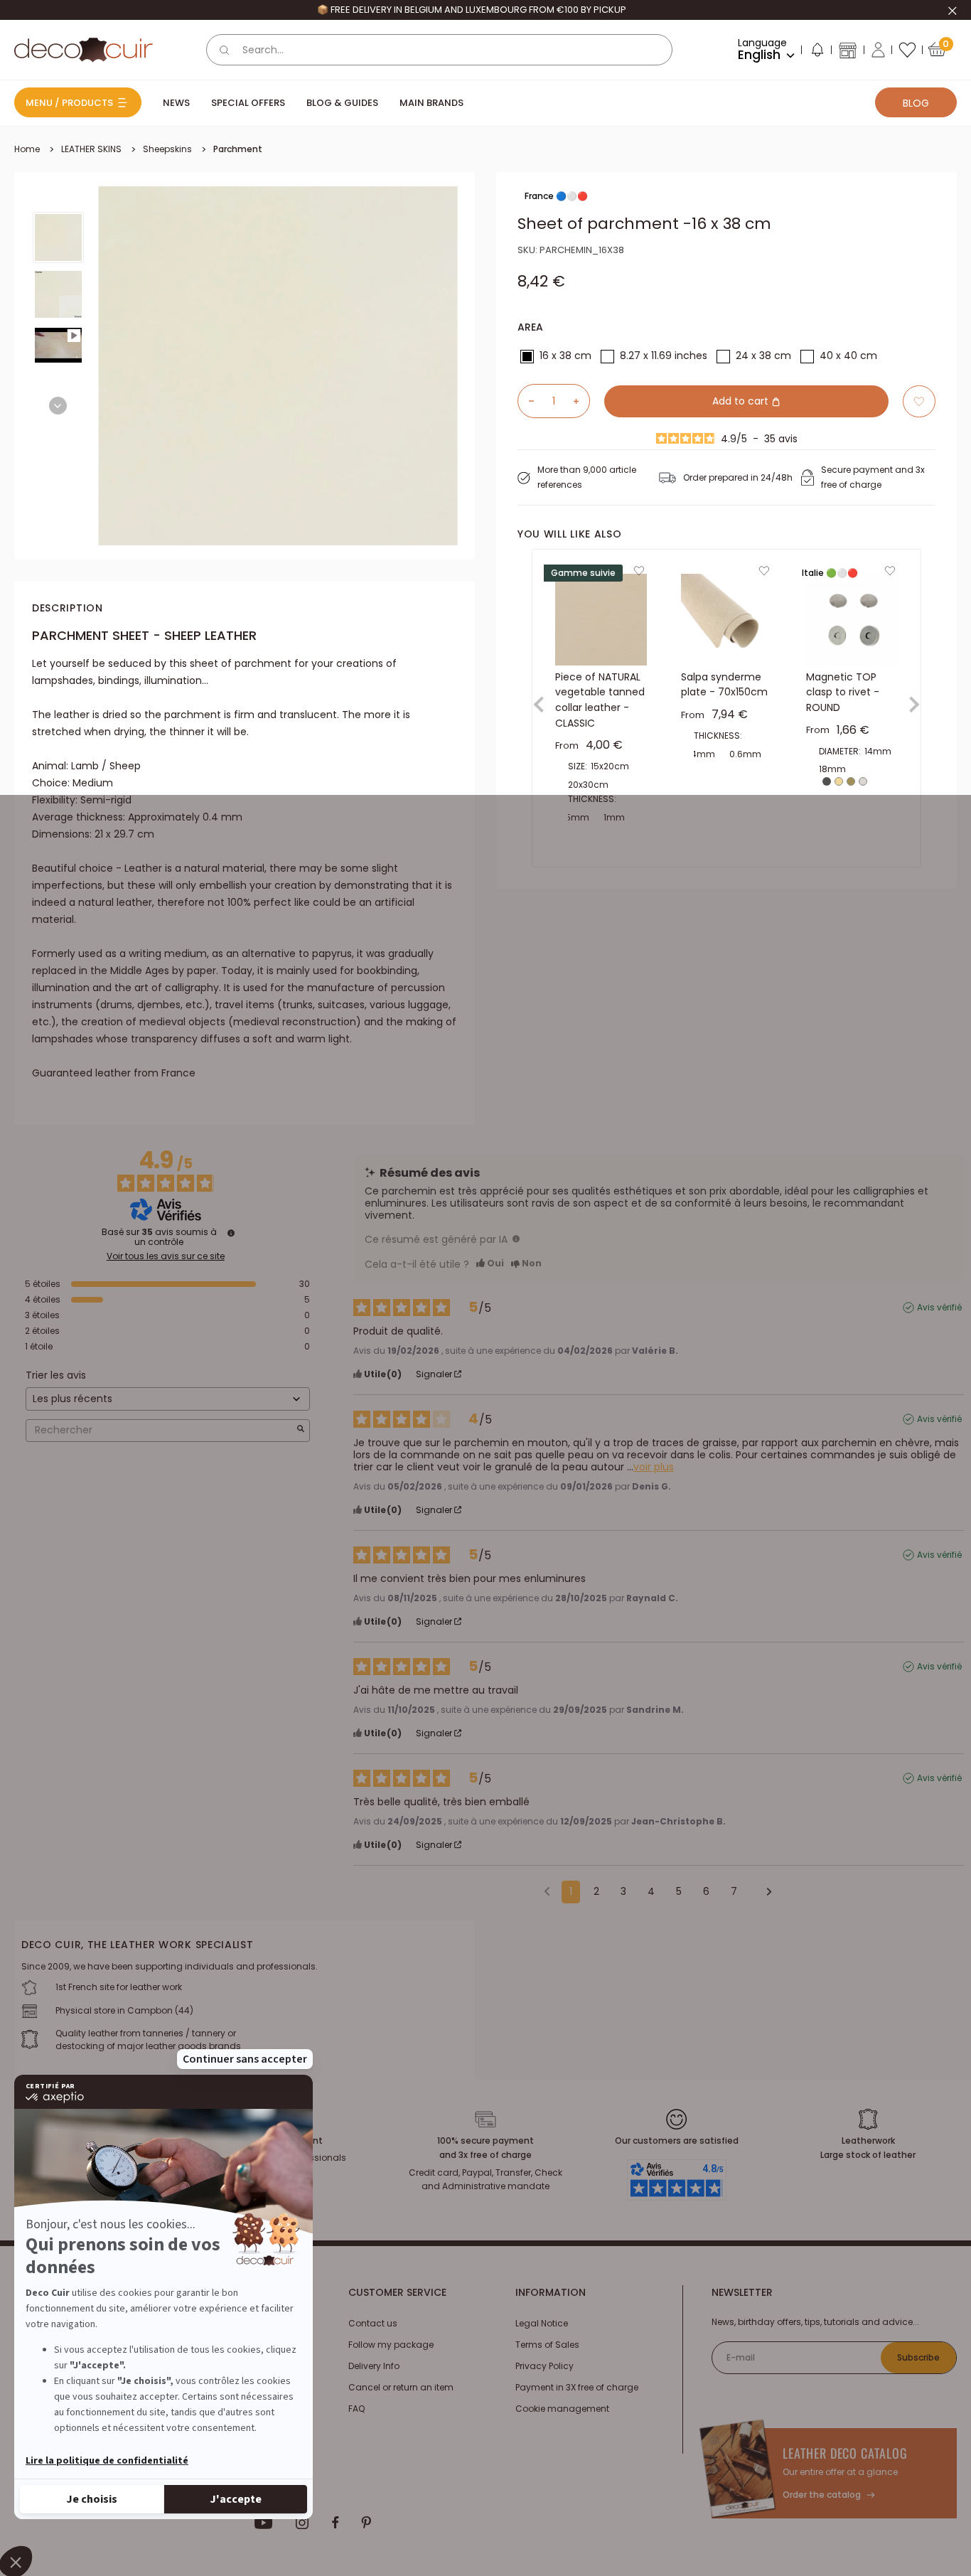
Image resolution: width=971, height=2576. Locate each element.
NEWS (176, 103)
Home (27, 149)
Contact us (373, 2323)
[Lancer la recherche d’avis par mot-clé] (301, 1430)
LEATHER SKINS (91, 149)
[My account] (878, 50)
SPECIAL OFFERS (248, 103)
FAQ (356, 2409)
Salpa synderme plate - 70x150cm (724, 685)
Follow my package (391, 2345)
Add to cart (742, 401)
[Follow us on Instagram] (302, 2523)
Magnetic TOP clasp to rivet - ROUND (843, 692)
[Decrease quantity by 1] (526, 401)
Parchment (238, 149)
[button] (817, 53)
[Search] (225, 50)
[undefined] (231, 1233)
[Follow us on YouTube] (264, 2523)
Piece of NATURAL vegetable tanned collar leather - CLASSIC (600, 700)
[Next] (58, 406)
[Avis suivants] (764, 1893)
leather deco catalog (845, 2453)
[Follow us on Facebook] (335, 2523)
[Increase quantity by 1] (581, 401)
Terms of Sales (547, 2345)
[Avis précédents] (547, 1891)
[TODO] (516, 1239)
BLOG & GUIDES (342, 103)
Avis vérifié (939, 1308)
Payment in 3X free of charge (577, 2387)
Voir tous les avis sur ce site (166, 1256)
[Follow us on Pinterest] (366, 2523)
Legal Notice (542, 2323)
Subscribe (918, 2357)
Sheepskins (167, 149)
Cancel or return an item (401, 2387)
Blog (916, 103)
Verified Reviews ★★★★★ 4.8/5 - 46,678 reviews (471, 10)
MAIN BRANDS (431, 103)
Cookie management (562, 2409)
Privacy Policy (544, 2366)
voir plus (654, 1467)
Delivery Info (374, 2366)
